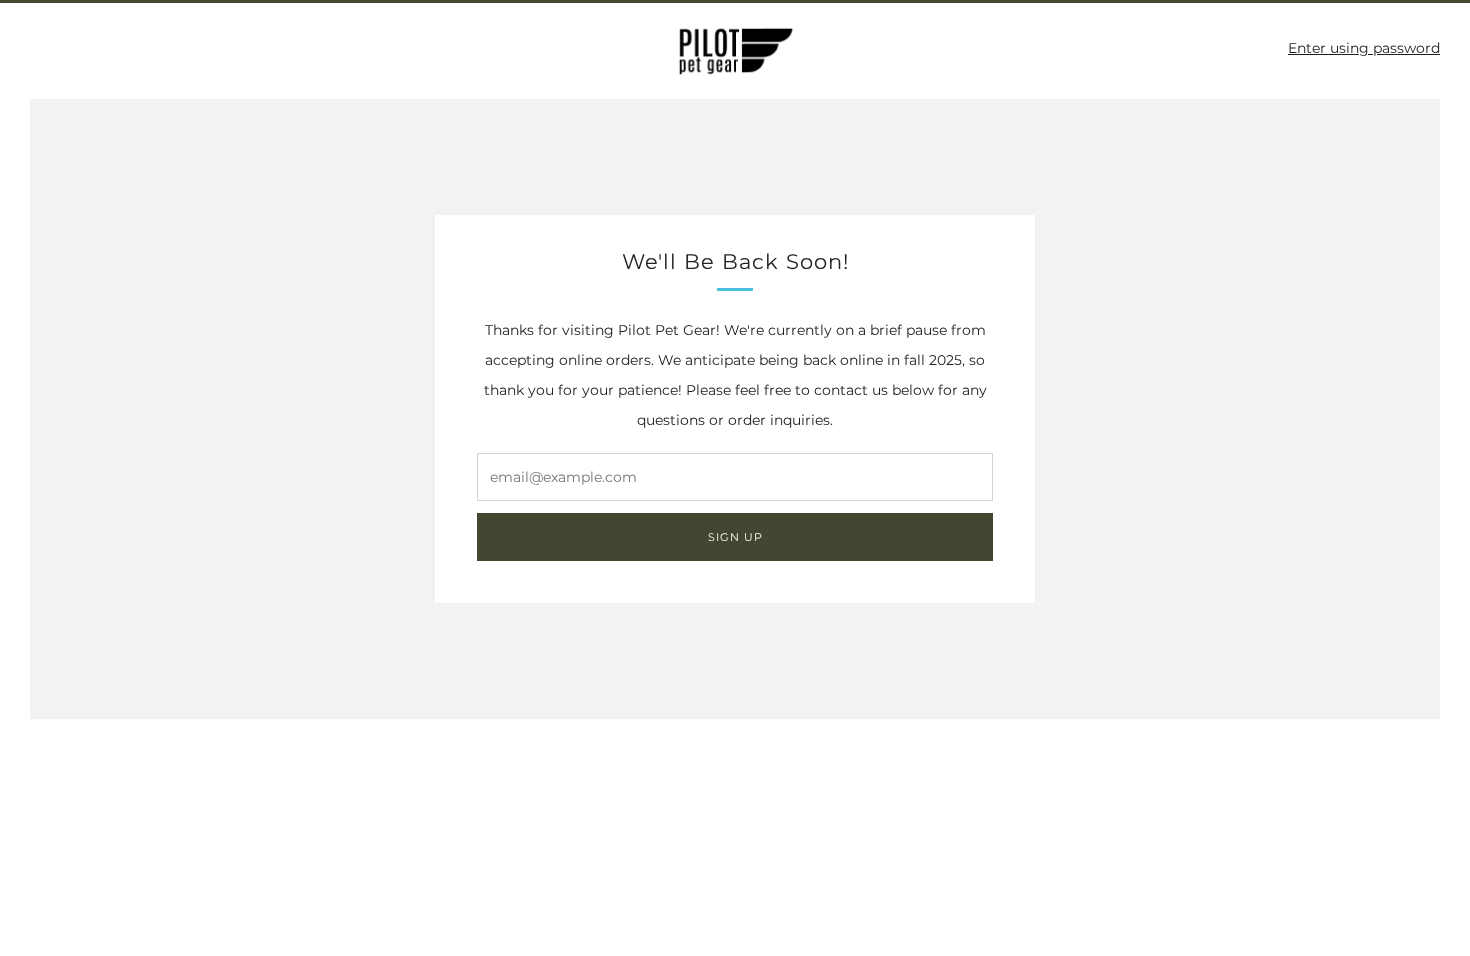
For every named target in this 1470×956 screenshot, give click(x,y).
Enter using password (1364, 48)
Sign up (735, 537)
